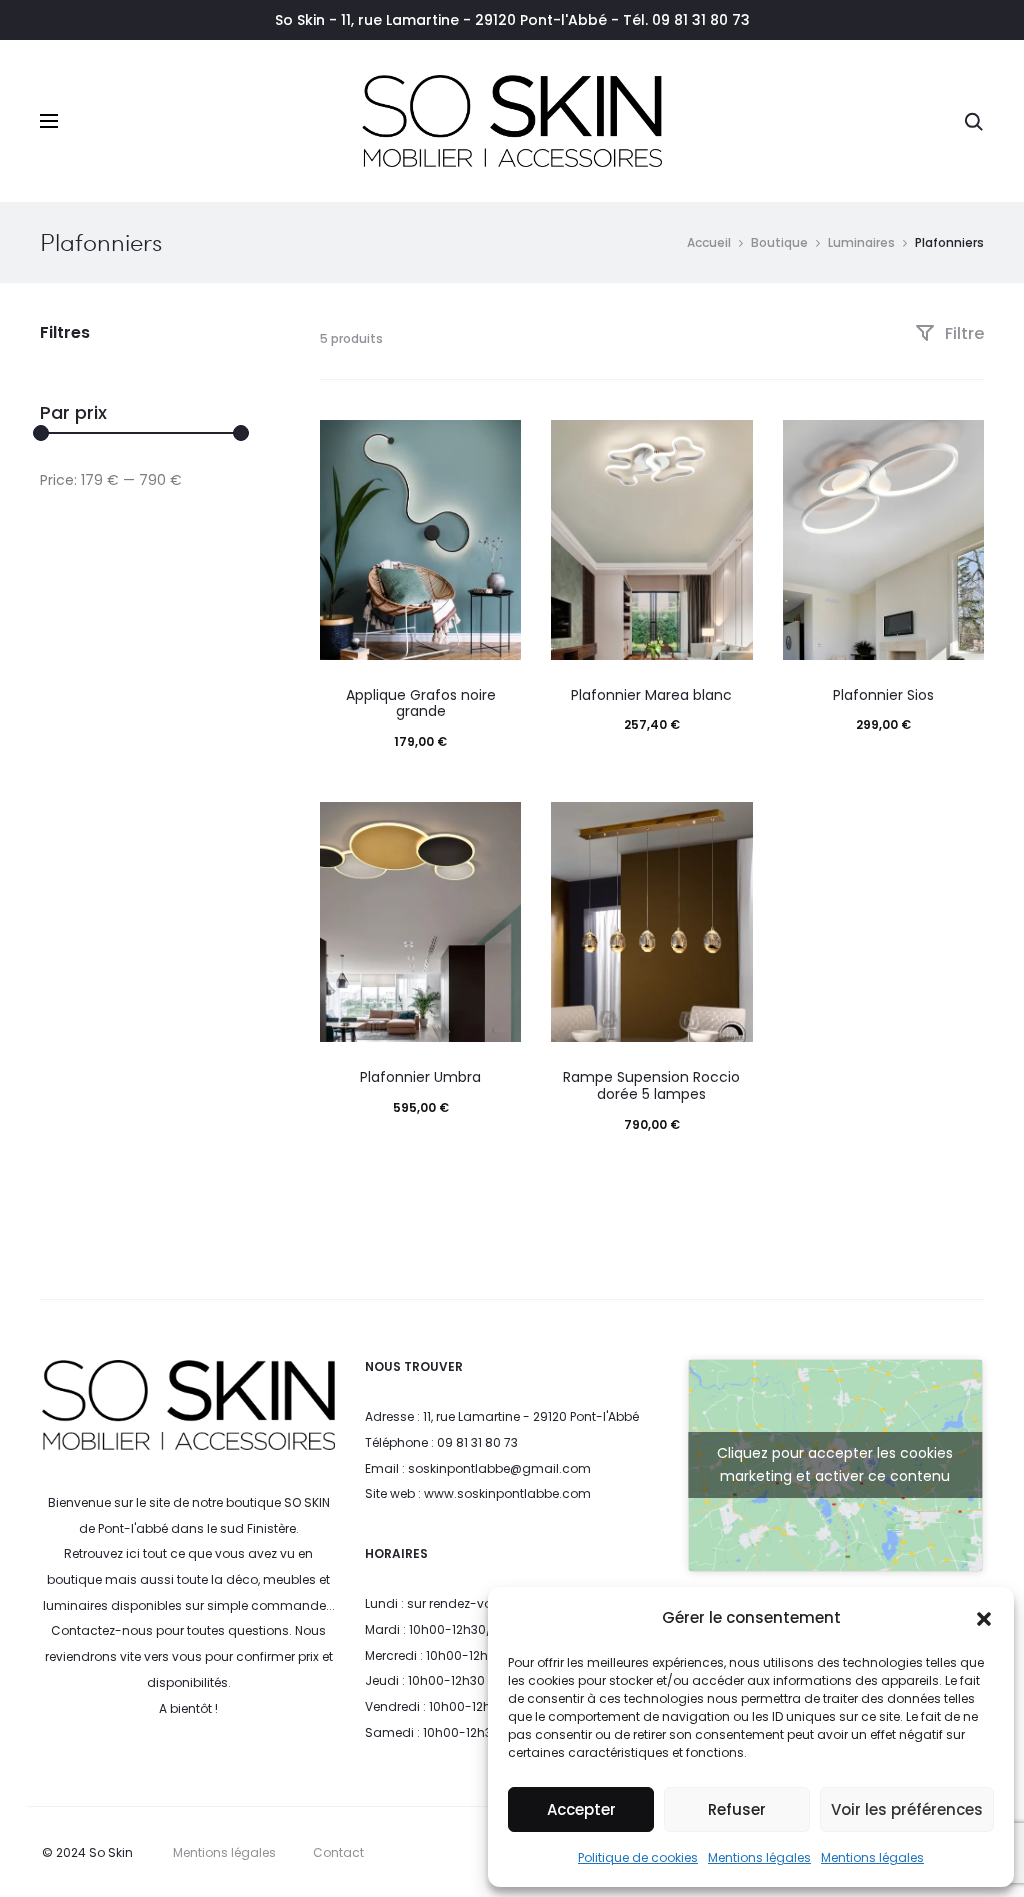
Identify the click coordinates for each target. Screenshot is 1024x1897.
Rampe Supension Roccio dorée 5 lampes (651, 1085)
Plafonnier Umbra (420, 1077)
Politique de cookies (638, 1857)
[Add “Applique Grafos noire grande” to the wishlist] (496, 445)
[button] (984, 1618)
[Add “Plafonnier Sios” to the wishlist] (959, 445)
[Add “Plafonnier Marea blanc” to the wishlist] (728, 445)
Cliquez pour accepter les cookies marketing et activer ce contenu (835, 1464)
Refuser (737, 1809)
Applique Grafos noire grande (421, 703)
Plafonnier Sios (883, 695)
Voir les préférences (907, 1809)
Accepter (581, 1809)
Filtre (962, 333)
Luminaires (861, 242)
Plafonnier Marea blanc (651, 695)
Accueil (709, 242)
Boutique (779, 242)
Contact (338, 1852)
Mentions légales (759, 1857)
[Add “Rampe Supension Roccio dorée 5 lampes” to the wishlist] (728, 827)
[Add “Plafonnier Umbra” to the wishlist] (496, 827)
